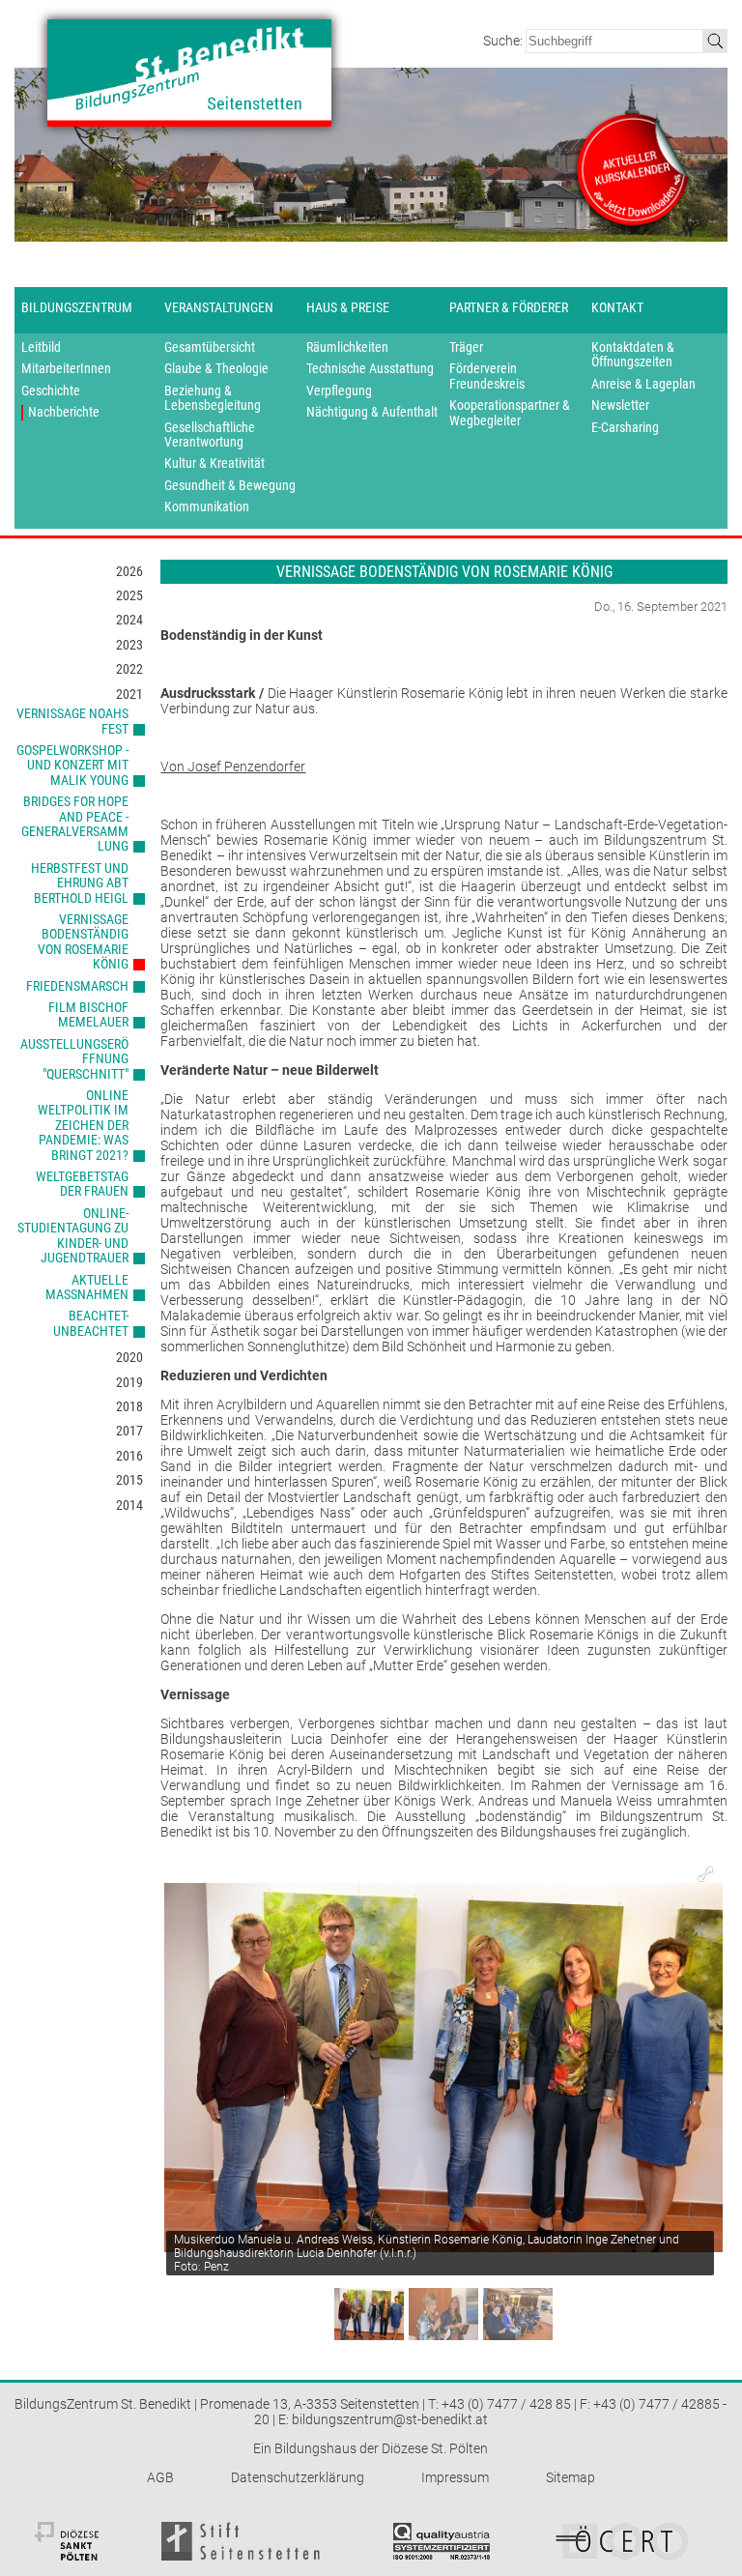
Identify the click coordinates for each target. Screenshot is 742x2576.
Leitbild (41, 347)
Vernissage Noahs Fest (72, 721)
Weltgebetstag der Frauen (82, 1184)
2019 (129, 1382)
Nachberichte (64, 412)
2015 (129, 1480)
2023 (129, 645)
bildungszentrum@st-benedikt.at (390, 2419)
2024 (129, 620)
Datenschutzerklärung (298, 2477)
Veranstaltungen (219, 307)
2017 (129, 1431)
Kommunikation (207, 507)
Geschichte (51, 391)
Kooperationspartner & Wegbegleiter (510, 413)
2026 (129, 571)
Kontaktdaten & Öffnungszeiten (633, 355)
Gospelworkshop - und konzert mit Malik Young (72, 765)
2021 (129, 694)
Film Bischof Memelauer (88, 1014)
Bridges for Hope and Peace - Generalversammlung (75, 824)
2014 (129, 1505)
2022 (129, 669)
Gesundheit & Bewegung (230, 486)
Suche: (504, 41)
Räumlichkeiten (347, 347)
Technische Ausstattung (370, 369)
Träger (466, 347)
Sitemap (571, 2477)
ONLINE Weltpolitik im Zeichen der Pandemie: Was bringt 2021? (83, 1125)
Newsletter (620, 405)
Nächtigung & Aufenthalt (372, 412)
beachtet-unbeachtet (91, 1323)
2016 (129, 1456)
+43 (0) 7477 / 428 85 (506, 2404)
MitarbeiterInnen (66, 369)
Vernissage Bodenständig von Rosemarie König (83, 941)
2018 (129, 1406)
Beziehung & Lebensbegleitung (213, 398)
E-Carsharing (625, 428)
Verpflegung (339, 391)
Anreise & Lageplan (643, 384)
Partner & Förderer (509, 307)
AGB (160, 2477)
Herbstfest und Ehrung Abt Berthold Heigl (80, 883)
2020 (129, 1357)
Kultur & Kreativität (214, 463)
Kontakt (617, 307)
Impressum (455, 2477)
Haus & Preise (348, 307)
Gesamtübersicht (210, 347)
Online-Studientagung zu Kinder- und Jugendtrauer (73, 1235)
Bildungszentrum (77, 307)
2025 (129, 595)
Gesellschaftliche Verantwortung (210, 435)
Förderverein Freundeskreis (487, 376)
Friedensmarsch (77, 986)
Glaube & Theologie (216, 369)
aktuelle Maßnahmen (87, 1287)
